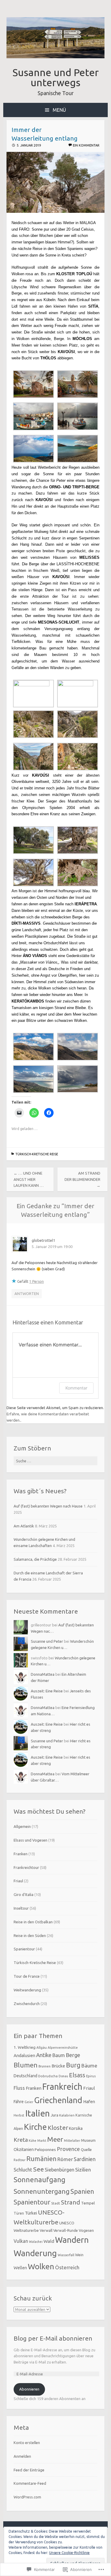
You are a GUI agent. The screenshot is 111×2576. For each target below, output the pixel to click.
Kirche (35, 2127)
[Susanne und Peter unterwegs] (56, 57)
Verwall (46, 2230)
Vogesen (86, 2230)
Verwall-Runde (66, 2230)
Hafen (89, 2101)
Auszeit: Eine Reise (47, 1691)
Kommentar (76, 1388)
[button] (33, 385)
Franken (21, 1854)
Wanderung (35, 2253)
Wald (49, 2241)
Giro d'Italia (24, 1894)
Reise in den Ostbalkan (33, 1922)
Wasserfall (66, 2255)
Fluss (19, 2088)
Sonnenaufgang (40, 2180)
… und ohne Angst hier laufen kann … (29, 1179)
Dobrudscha (48, 2076)
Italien (37, 2113)
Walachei (36, 2242)
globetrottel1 (43, 1240)
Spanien (82, 2191)
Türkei (31, 2213)
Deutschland (25, 2076)
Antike (44, 2055)
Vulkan (21, 2241)
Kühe (33, 2141)
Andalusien (24, 2055)
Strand (71, 2202)
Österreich (67, 2267)
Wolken (41, 2266)
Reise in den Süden (30, 1935)
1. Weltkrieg (25, 2047)
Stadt (56, 2203)
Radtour (20, 2160)
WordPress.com (27, 2497)
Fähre (19, 2102)
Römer (65, 2159)
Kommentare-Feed (30, 2483)
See (38, 2169)
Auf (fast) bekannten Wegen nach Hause (48, 1506)
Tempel (88, 2203)
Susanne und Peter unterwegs (56, 77)
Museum (88, 2140)
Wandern (72, 2240)
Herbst (19, 2115)
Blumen (26, 2065)
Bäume (89, 2066)
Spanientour (24, 1949)
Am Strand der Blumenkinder (82, 1179)
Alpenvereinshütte (63, 2047)
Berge (73, 2055)
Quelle (86, 2149)
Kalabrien (67, 2115)
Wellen (20, 2268)
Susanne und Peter (47, 1641)
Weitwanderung (27, 1990)
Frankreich (62, 2087)
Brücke (58, 2066)
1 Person (37, 1281)
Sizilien (83, 2170)
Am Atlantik (24, 1526)
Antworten (27, 1293)
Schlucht (23, 2170)
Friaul (18, 1881)
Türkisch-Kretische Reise (37, 1154)
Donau (63, 2076)
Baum (59, 2055)
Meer (55, 2139)
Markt (42, 2141)
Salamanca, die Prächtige (35, 1559)
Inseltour (21, 1908)
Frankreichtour (26, 1867)
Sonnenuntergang (42, 2191)
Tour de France (27, 1976)
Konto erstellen (27, 2443)
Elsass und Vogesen (30, 1840)
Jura (54, 2115)
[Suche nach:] (56, 1461)
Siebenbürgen (59, 2170)
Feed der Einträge (29, 2470)
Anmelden (22, 2456)
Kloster (58, 2128)
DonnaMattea (43, 1674)
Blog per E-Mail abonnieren (53, 2338)
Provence (68, 2149)
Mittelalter (72, 2141)
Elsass (77, 2075)
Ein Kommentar (86, 145)
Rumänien (41, 2159)
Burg (73, 2065)
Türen (19, 2213)
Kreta (21, 2140)
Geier (29, 2102)
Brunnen (45, 2066)
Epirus (91, 2076)
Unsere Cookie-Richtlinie (69, 2553)
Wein (79, 2255)
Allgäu (42, 2047)
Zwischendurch (27, 2004)
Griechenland (58, 2100)
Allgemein (22, 1826)
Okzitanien (24, 2149)
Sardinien (85, 2159)
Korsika (76, 2128)
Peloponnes (45, 2149)
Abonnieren (29, 2389)
